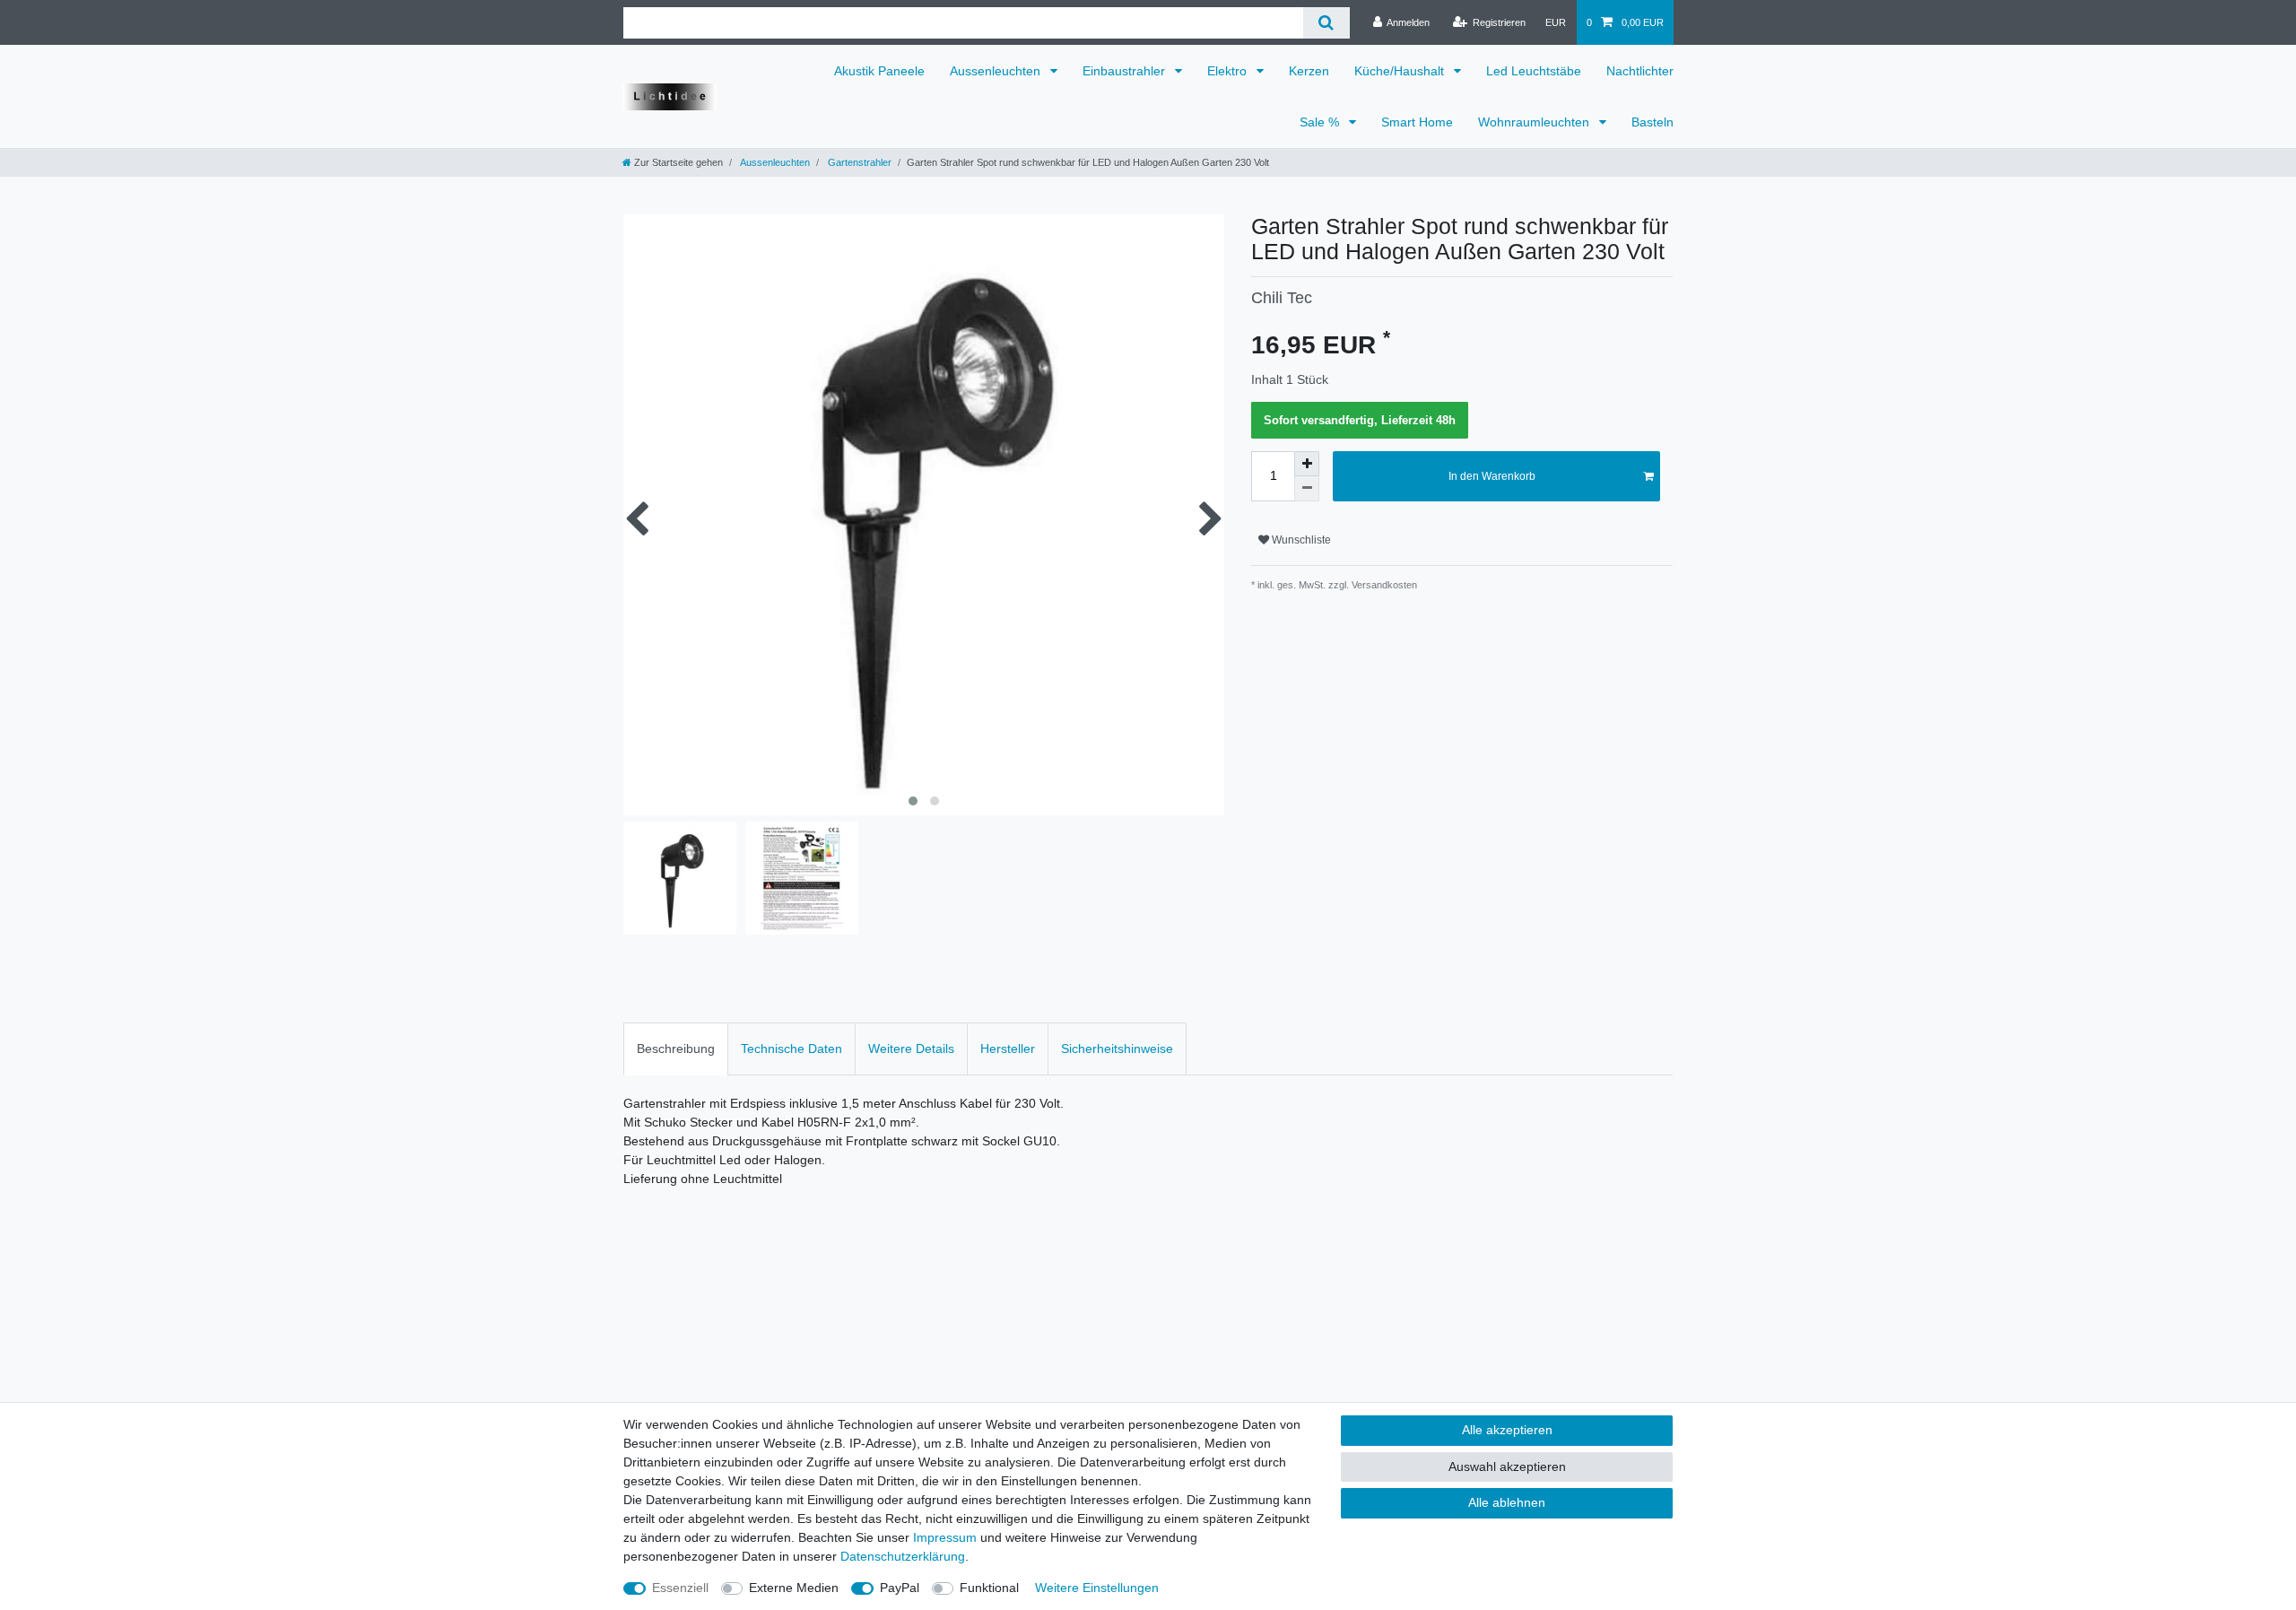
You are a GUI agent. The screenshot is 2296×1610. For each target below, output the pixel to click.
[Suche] (1326, 23)
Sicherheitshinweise (1117, 1049)
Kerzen (1309, 71)
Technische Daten (791, 1049)
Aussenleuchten (997, 71)
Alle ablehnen (1507, 1502)
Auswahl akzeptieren (1507, 1466)
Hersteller (1008, 1049)
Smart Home (1417, 122)
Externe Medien (794, 1588)
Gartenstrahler (858, 162)
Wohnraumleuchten (1535, 122)
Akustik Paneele (879, 71)
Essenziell (680, 1588)
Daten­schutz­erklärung (903, 1556)
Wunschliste (1300, 540)
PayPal (900, 1588)
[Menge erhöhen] (1307, 464)
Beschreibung (676, 1049)
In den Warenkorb (1492, 476)
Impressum (945, 1537)
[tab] (676, 1049)
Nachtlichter (1640, 71)
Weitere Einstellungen (1097, 1588)
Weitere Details (911, 1049)
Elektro (1229, 71)
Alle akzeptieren (1507, 1430)
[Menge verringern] (1307, 489)
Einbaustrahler (1126, 71)
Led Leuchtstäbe (1534, 71)
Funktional (989, 1588)
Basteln (1652, 122)
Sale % (1321, 122)
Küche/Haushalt (1401, 71)
